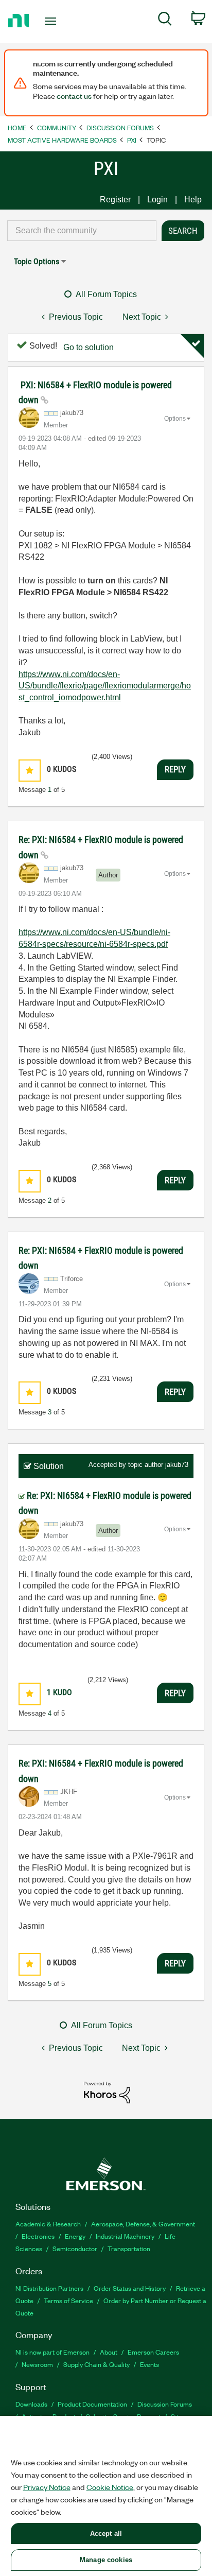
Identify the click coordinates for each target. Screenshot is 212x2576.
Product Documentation (92, 2404)
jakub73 (177, 1465)
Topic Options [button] (37, 261)
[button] (30, 771)
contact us (74, 96)
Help (193, 200)
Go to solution (89, 347)
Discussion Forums (120, 127)
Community (57, 127)
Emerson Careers (153, 2352)
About (109, 2352)
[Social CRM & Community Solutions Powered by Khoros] (107, 2092)
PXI (132, 140)
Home (17, 127)
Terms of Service (68, 2300)
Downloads (31, 2404)
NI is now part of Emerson (52, 2352)
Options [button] (175, 419)
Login (157, 200)
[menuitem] (165, 21)
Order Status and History (130, 2288)
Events (149, 2364)
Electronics (38, 2236)
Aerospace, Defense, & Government (143, 2224)
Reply (175, 769)
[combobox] (82, 231)
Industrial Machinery (125, 2236)
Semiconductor (75, 2248)
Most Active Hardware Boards (62, 140)
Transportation (129, 2248)
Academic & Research (48, 2224)
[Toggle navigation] (53, 21)
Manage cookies (106, 2560)
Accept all (106, 2534)
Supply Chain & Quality (96, 2364)
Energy (75, 2236)
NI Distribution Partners (49, 2288)
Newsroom (37, 2364)
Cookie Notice (110, 2487)
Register (115, 200)
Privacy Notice (47, 2487)
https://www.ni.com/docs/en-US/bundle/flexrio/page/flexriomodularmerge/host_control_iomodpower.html (105, 686)
